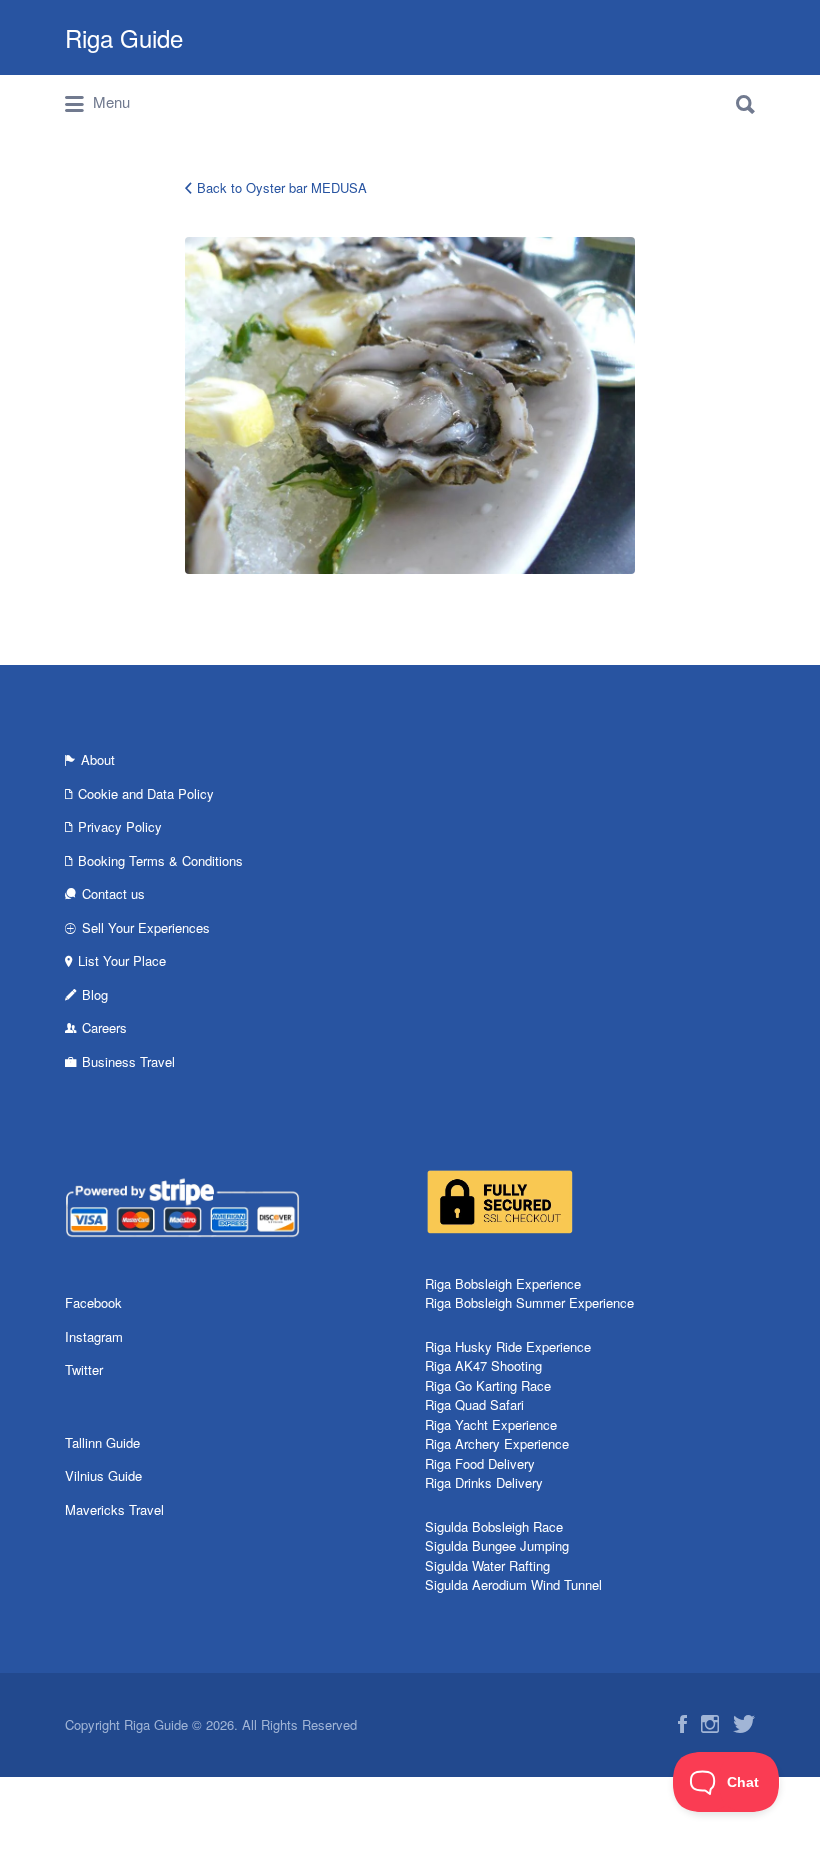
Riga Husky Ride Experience (508, 1346)
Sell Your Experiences (146, 927)
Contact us (113, 893)
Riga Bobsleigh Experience (503, 1283)
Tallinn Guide (102, 1442)
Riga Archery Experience (497, 1443)
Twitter (84, 1369)
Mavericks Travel (114, 1509)
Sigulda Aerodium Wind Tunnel (513, 1584)
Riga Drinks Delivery (484, 1482)
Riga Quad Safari (474, 1404)
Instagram (94, 1336)
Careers (104, 1027)
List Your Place (122, 960)
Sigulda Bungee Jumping (497, 1545)
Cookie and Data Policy (146, 793)
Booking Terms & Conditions (160, 860)
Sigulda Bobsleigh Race (494, 1526)
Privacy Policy (120, 826)
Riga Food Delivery (480, 1463)
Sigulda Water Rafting (487, 1565)
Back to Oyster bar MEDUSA (282, 187)
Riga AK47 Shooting (483, 1365)
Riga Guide (124, 37)
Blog (95, 994)
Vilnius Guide (103, 1475)
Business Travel (128, 1061)
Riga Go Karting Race (488, 1385)
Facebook (93, 1302)
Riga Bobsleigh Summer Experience (529, 1302)
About (98, 759)
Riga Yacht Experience (491, 1424)
